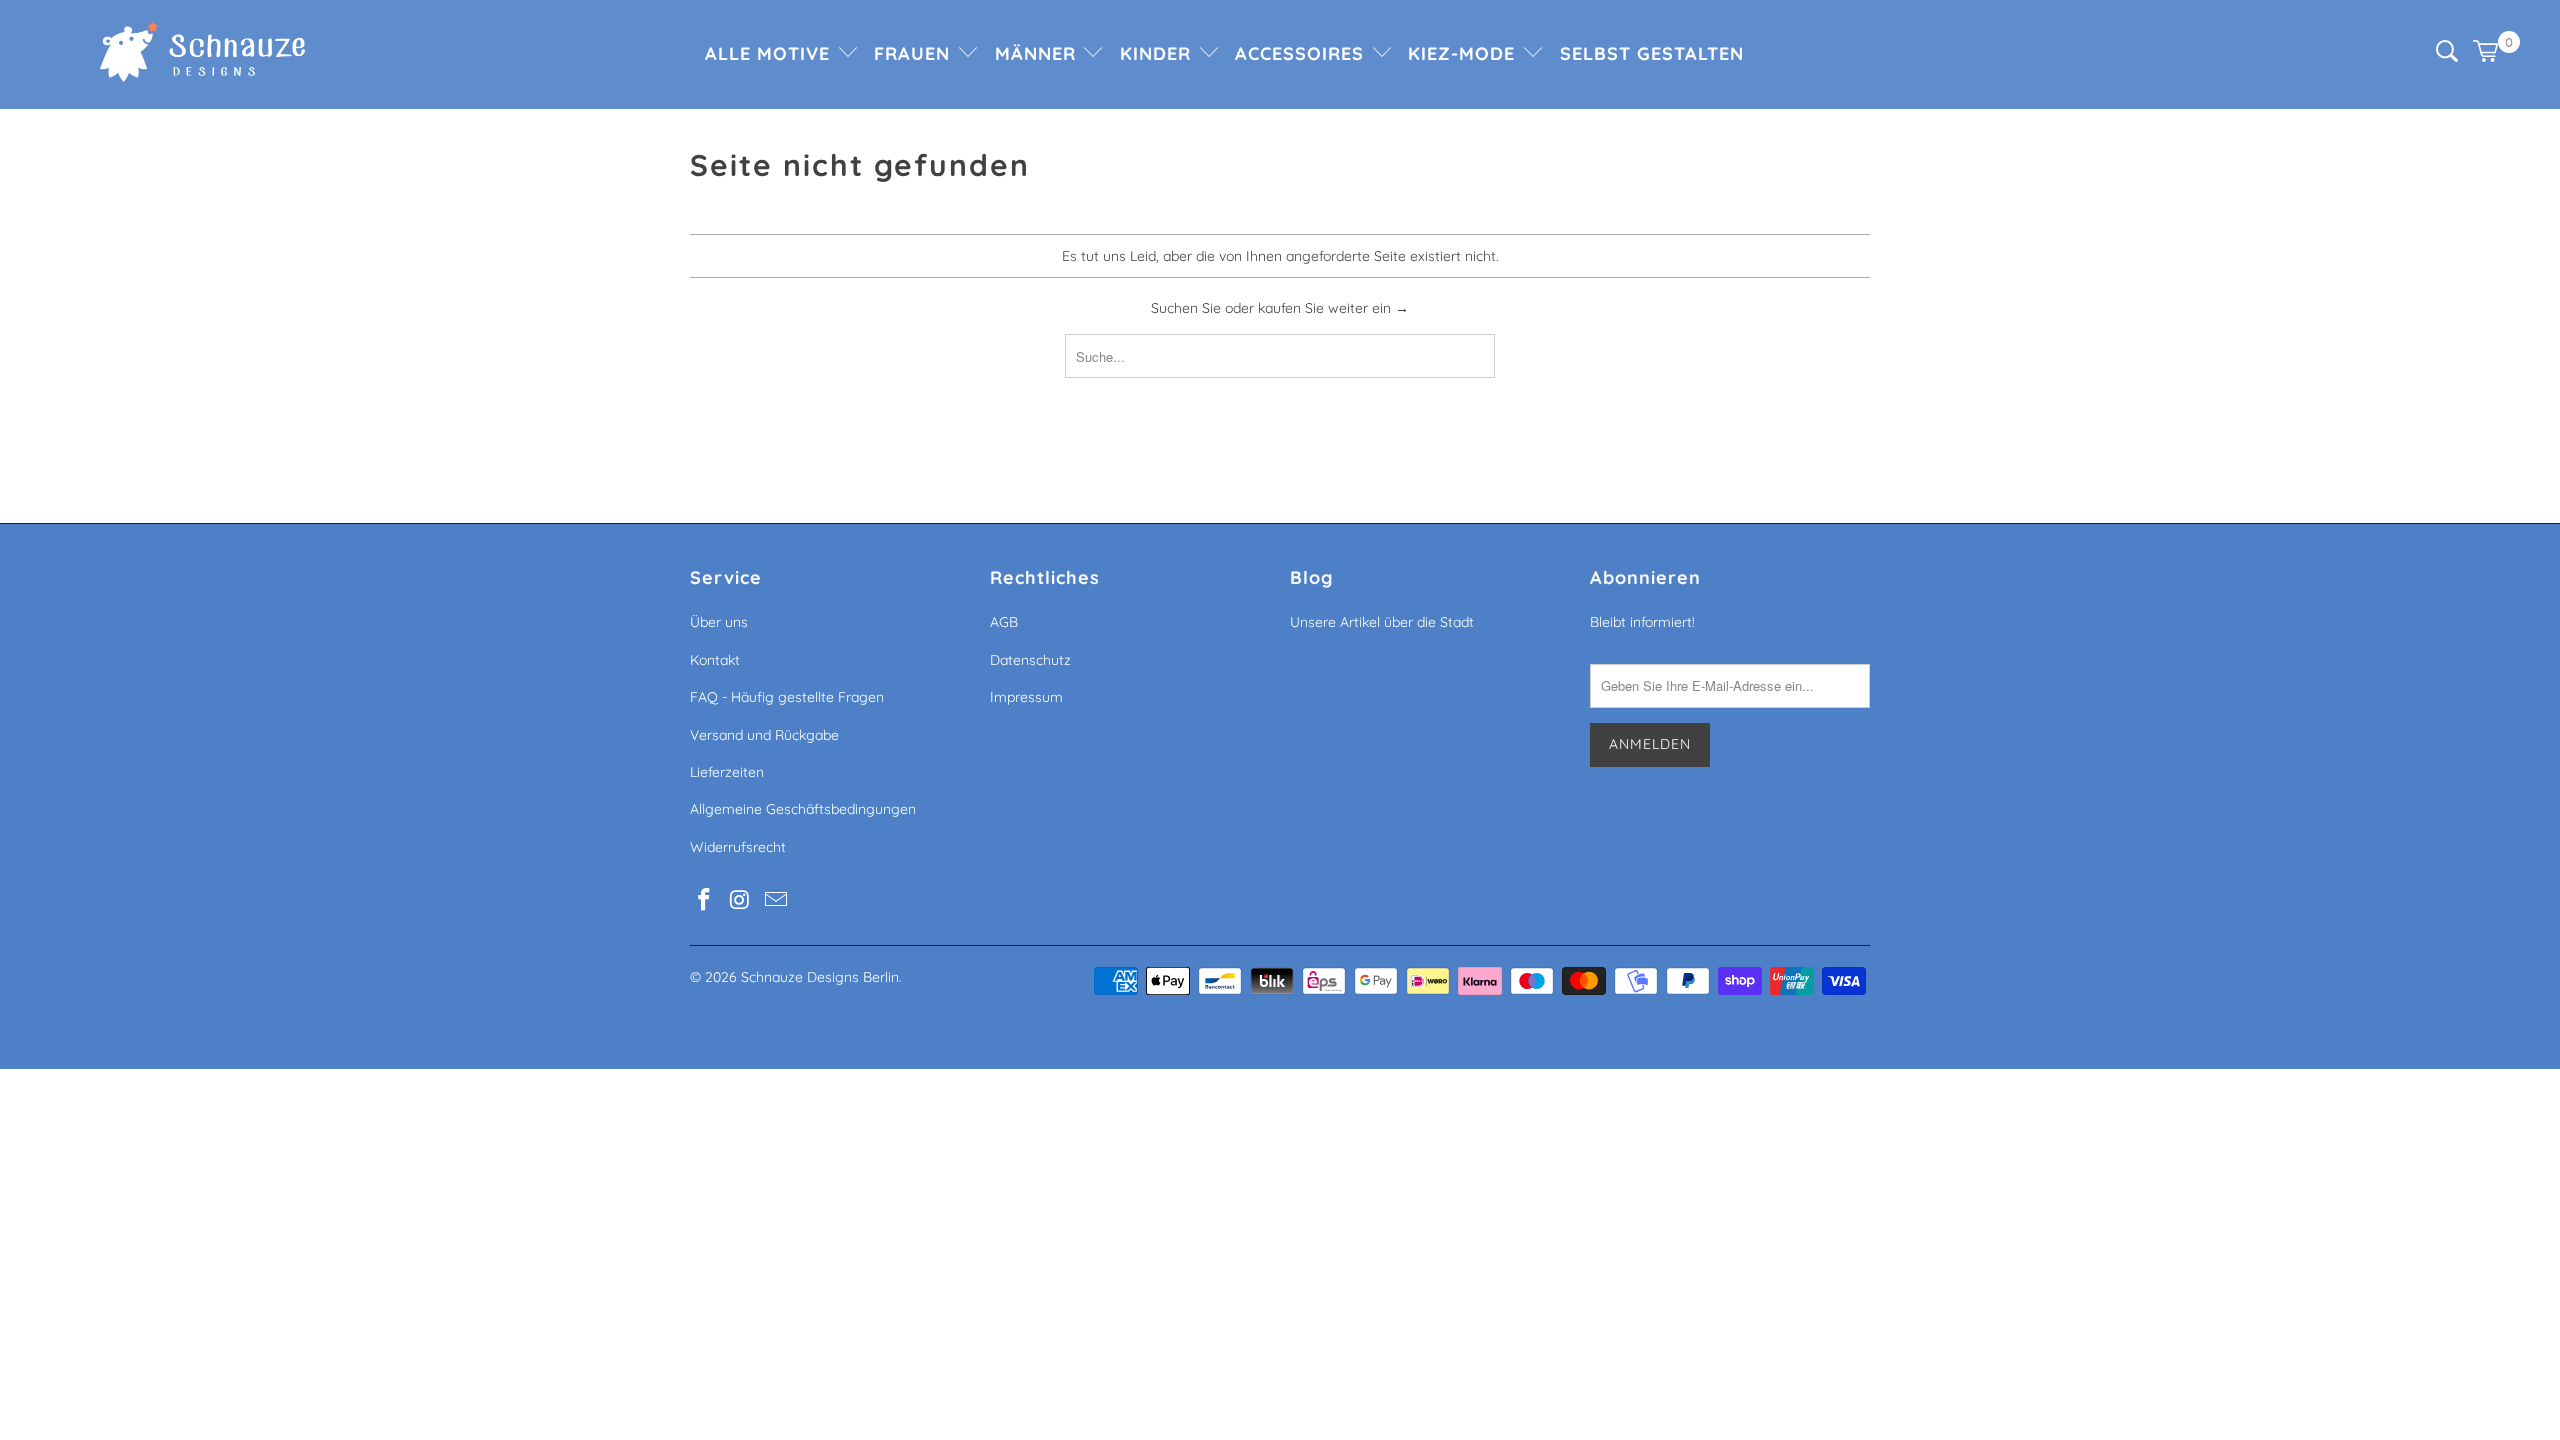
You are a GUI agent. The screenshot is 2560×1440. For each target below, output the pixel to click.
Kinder (1158, 53)
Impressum (1026, 697)
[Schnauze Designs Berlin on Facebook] (705, 900)
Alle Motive (770, 53)
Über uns (719, 622)
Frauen (915, 53)
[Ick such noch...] (2447, 57)
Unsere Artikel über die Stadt (1382, 622)
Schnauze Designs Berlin (820, 977)
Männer (1038, 53)
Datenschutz (1030, 660)
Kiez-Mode (1464, 53)
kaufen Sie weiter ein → (1333, 308)
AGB (1004, 622)
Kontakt (715, 660)
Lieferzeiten (727, 772)
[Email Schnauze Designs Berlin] (776, 900)
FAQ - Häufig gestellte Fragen (787, 697)
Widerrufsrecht (738, 847)
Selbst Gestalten (1652, 53)
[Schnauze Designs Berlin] (202, 54)
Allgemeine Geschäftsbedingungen (803, 809)
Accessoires (1302, 53)
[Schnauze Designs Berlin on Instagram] (741, 900)
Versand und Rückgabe (764, 735)
